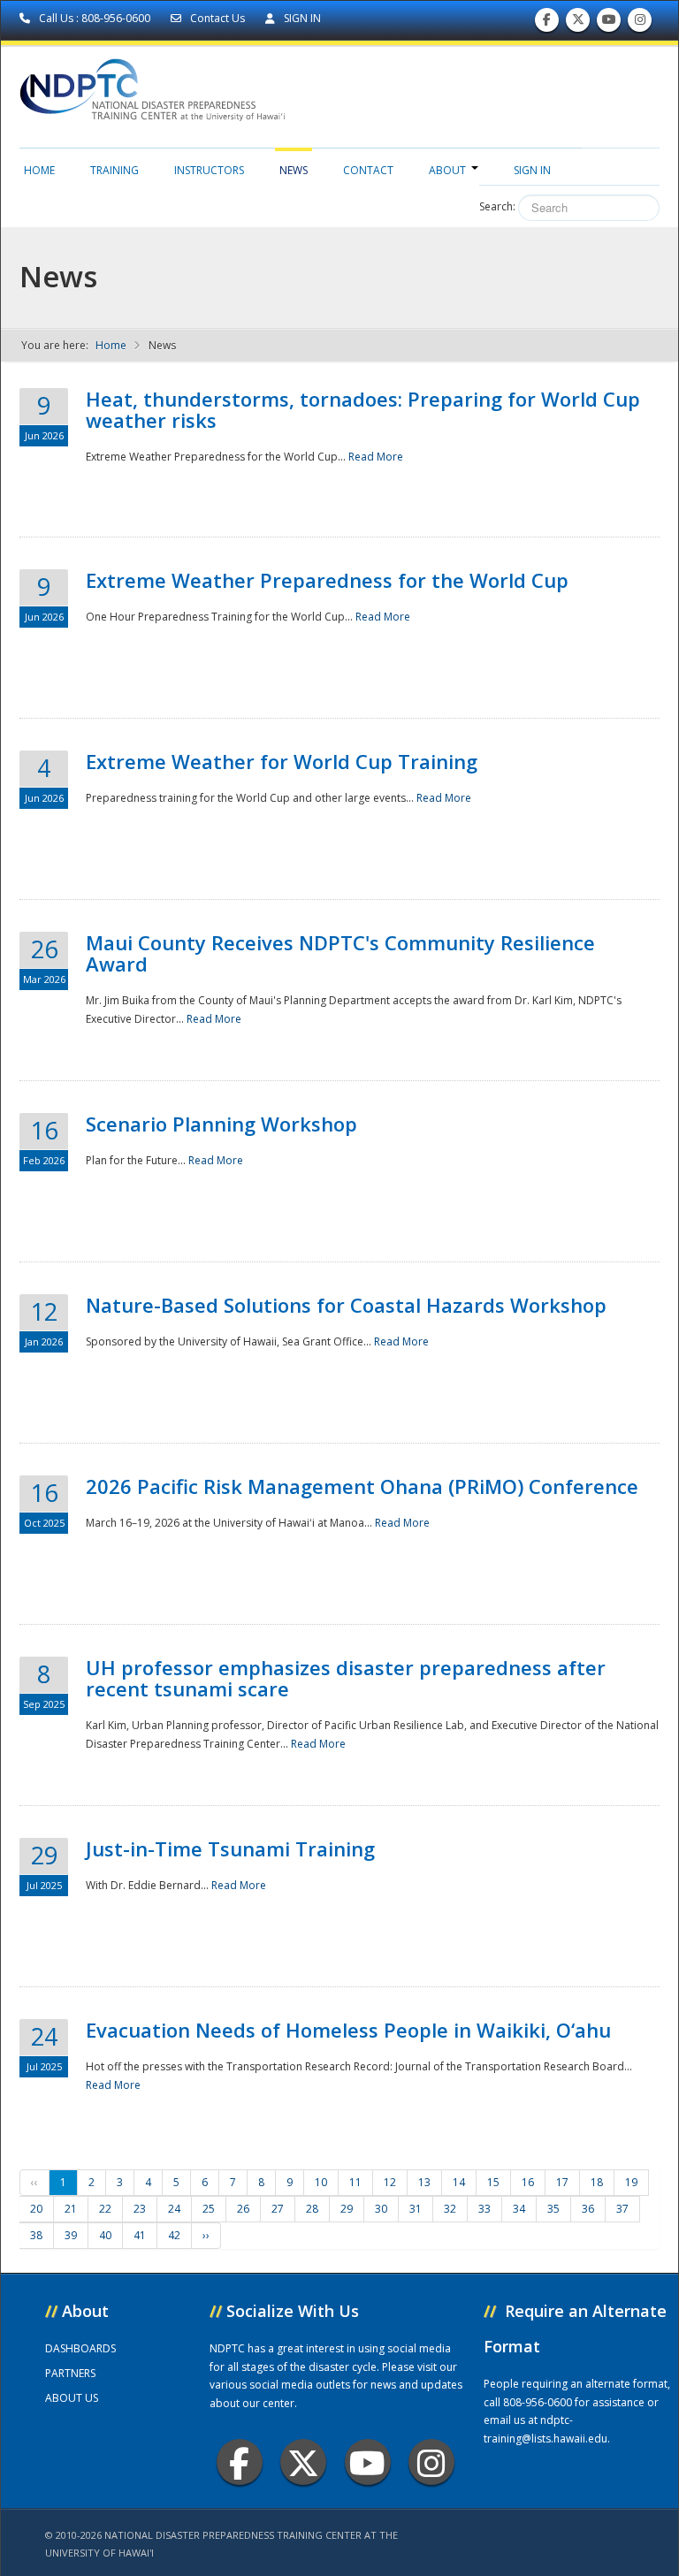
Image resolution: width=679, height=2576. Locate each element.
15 (493, 2182)
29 (347, 2209)
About (447, 170)
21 (71, 2209)
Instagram (431, 2462)
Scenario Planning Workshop (221, 1124)
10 (321, 2182)
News (294, 170)
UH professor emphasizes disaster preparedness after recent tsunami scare (346, 1678)
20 (36, 2209)
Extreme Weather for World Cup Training (282, 761)
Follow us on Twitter (578, 24)
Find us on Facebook (547, 24)
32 (450, 2209)
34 (519, 2209)
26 (243, 2209)
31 (416, 2209)
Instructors (209, 170)
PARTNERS (70, 2373)
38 (36, 2235)
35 (553, 2209)
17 (562, 2182)
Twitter (303, 2462)
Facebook (240, 2462)
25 (209, 2209)
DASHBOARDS (80, 2348)
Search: (497, 206)
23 (140, 2209)
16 (528, 2182)
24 (174, 2209)
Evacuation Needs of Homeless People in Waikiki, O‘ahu (348, 2030)
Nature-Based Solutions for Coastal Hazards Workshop (346, 1305)
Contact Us (217, 18)
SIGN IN (301, 18)
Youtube (368, 2462)
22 (105, 2209)
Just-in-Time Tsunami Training (230, 1848)
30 (381, 2209)
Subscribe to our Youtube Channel (609, 24)
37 (622, 2209)
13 (424, 2182)
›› (206, 2235)
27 (278, 2209)
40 (105, 2235)
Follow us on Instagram (640, 24)
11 (355, 2182)
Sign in (532, 170)
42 (174, 2235)
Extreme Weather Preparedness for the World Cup (327, 580)
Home (39, 170)
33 (484, 2209)
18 (597, 2182)
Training (114, 170)
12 (390, 2182)
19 (631, 2182)
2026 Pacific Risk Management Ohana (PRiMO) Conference (362, 1486)
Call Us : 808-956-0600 (95, 18)
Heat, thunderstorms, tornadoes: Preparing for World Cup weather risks (363, 409)
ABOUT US (72, 2398)
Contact (368, 170)
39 (71, 2235)
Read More (376, 457)
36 (588, 2209)
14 (459, 2182)
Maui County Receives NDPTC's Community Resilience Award (340, 953)
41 (140, 2235)
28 (312, 2209)
